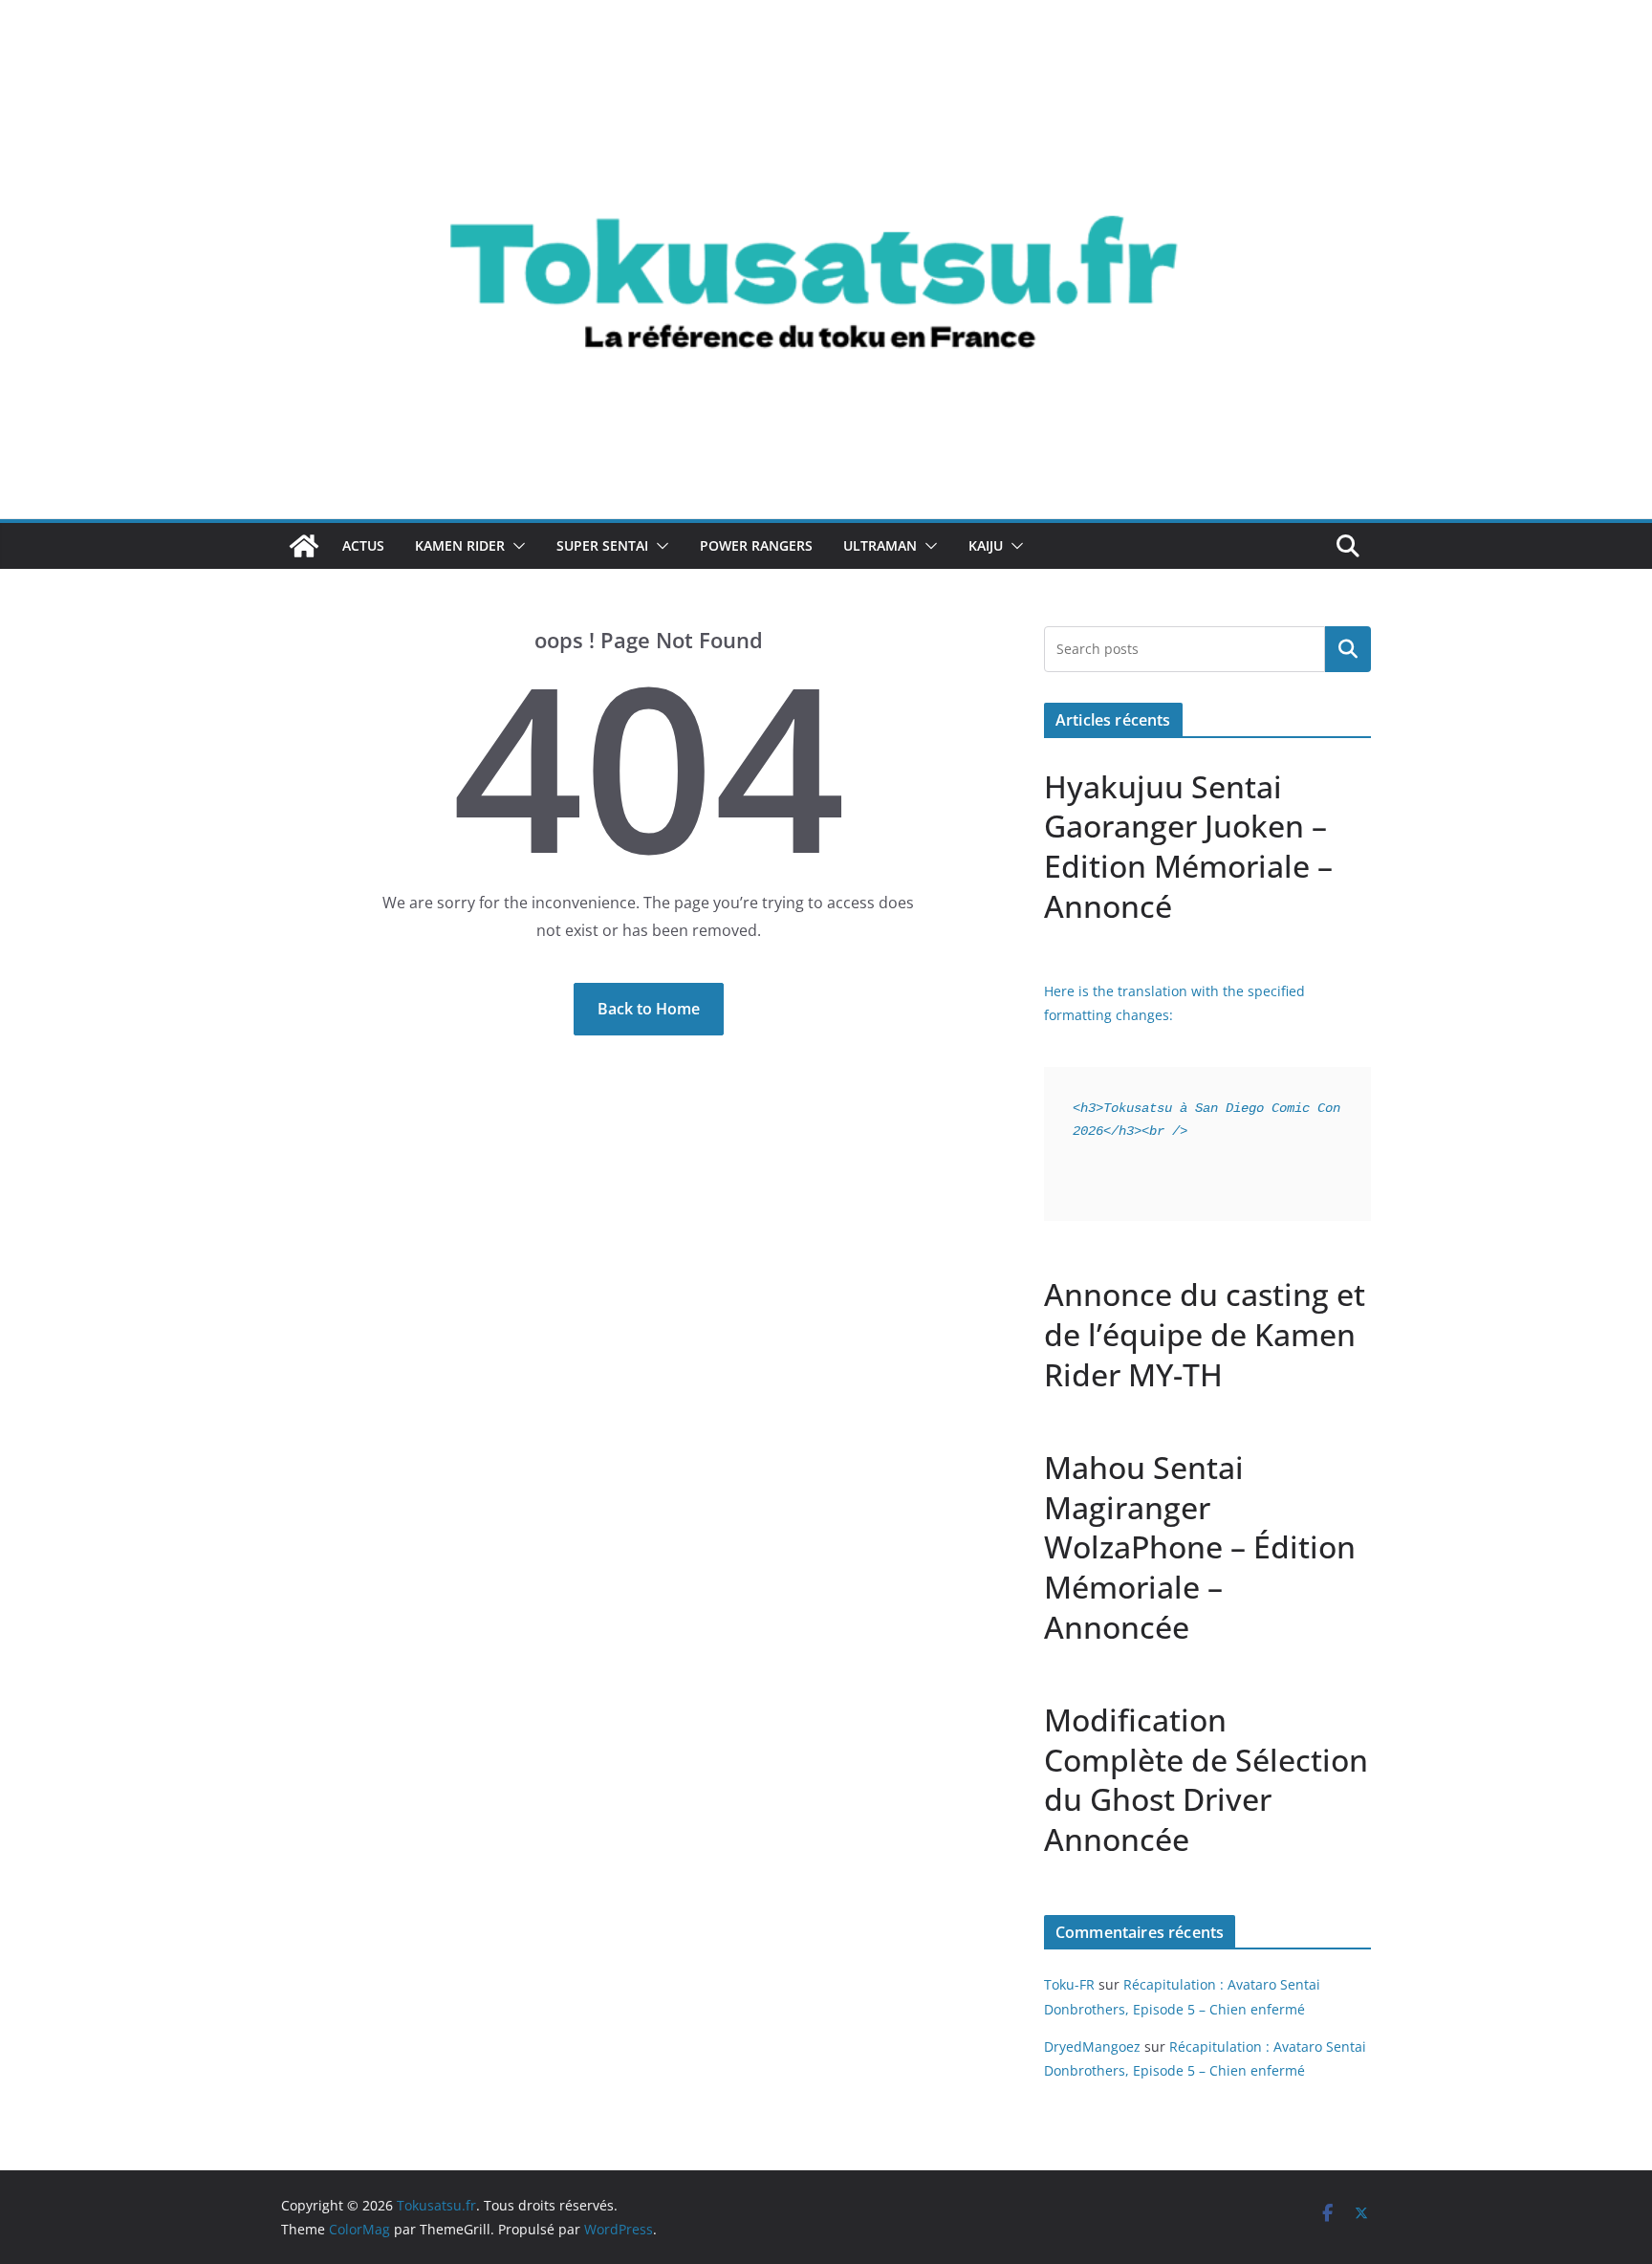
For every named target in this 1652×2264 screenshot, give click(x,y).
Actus (363, 545)
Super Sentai (602, 545)
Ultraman (880, 545)
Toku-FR (1069, 1984)
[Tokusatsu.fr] (826, 59)
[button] (515, 546)
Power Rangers (756, 545)
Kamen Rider (460, 545)
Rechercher (1348, 649)
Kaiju (986, 545)
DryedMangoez (1092, 2046)
